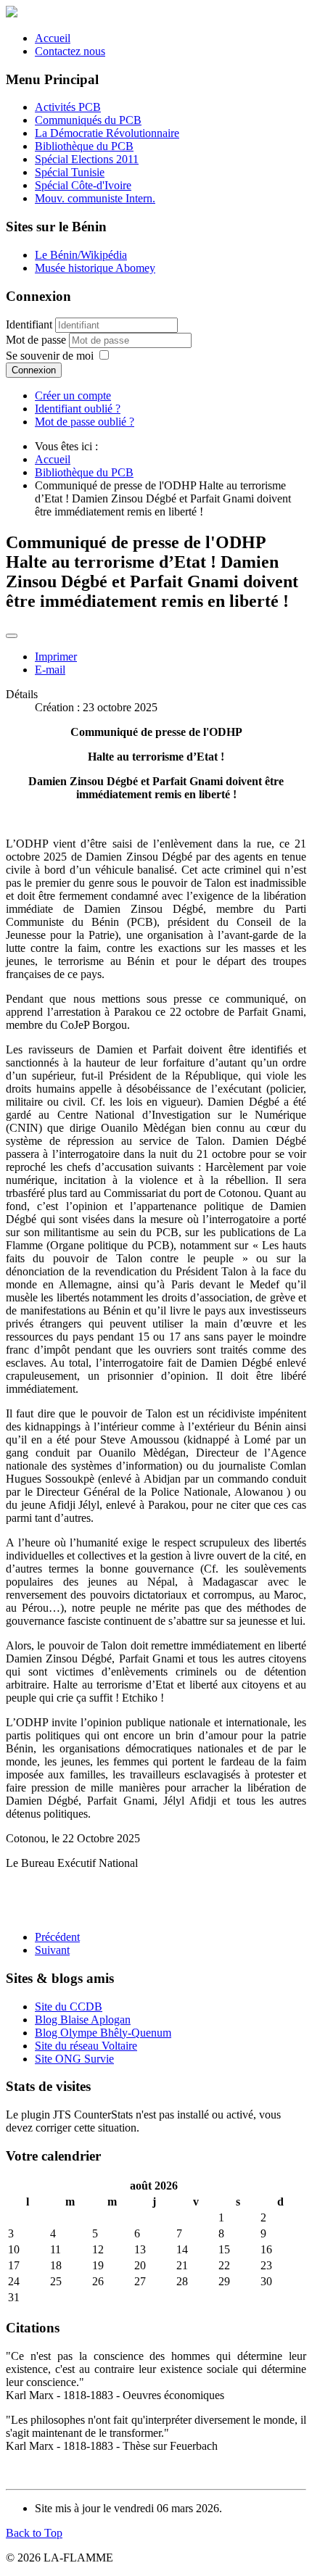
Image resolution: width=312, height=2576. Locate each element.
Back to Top (34, 2533)
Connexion (34, 370)
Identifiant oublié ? (78, 409)
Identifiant (29, 324)
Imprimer (56, 657)
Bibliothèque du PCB (84, 146)
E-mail (50, 670)
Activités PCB (68, 107)
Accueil (53, 38)
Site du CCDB (69, 2006)
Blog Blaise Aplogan (83, 2020)
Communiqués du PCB (88, 120)
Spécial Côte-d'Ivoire (83, 185)
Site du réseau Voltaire (86, 2046)
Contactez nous (70, 51)
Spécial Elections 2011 (87, 159)
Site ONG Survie (74, 2059)
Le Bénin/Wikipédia (81, 255)
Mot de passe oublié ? (85, 422)
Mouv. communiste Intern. (95, 198)
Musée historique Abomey (95, 268)
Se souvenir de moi (50, 356)
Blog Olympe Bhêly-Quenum (103, 2033)
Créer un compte (73, 395)
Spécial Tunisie (70, 172)
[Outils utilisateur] (12, 636)
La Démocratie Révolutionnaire (107, 133)
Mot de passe (37, 340)
